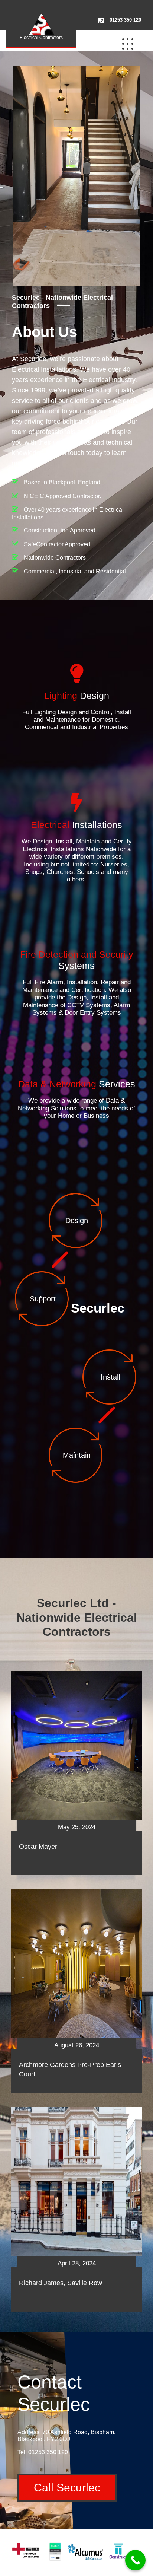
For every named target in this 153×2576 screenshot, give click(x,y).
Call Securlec (67, 2488)
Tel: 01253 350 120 (43, 2452)
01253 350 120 (125, 20)
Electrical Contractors (41, 38)
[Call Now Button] (135, 2560)
